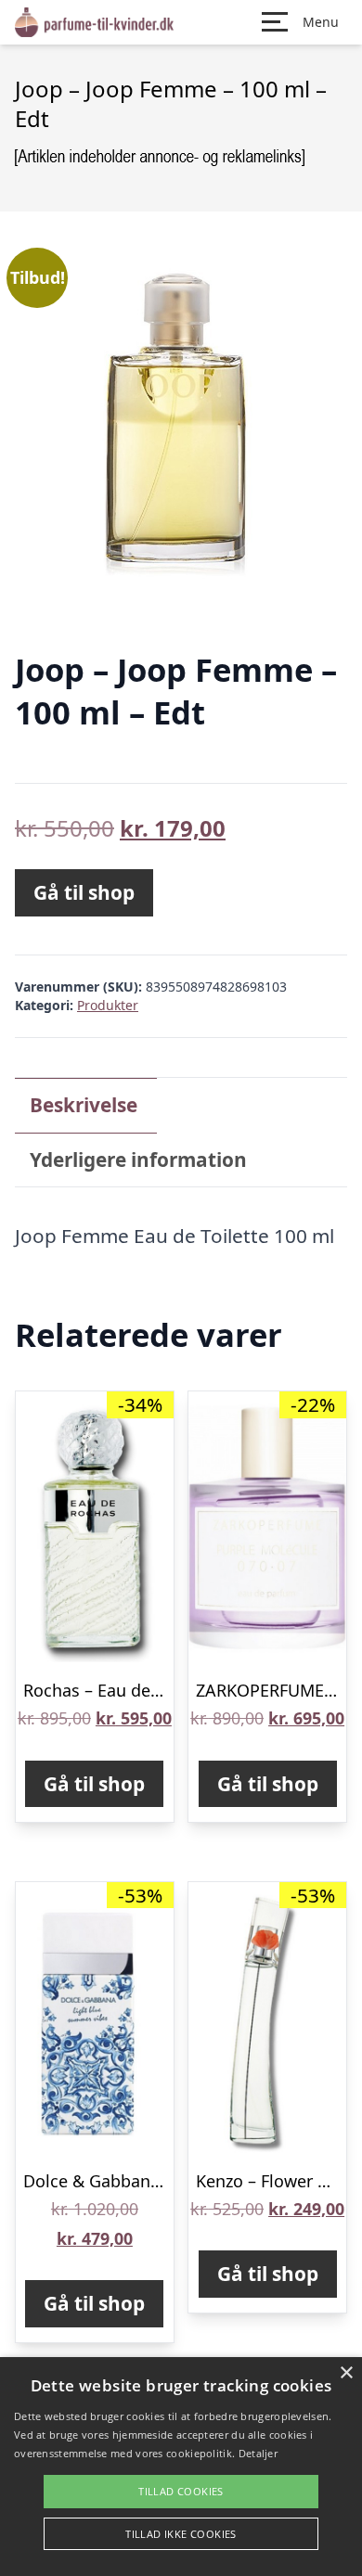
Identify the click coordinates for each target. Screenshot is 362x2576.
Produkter (108, 1005)
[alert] (181, 2467)
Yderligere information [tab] (138, 1160)
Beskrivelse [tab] (84, 1105)
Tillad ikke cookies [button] (181, 2534)
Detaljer (258, 2453)
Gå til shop (84, 892)
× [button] (346, 2373)
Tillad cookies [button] (181, 2491)
